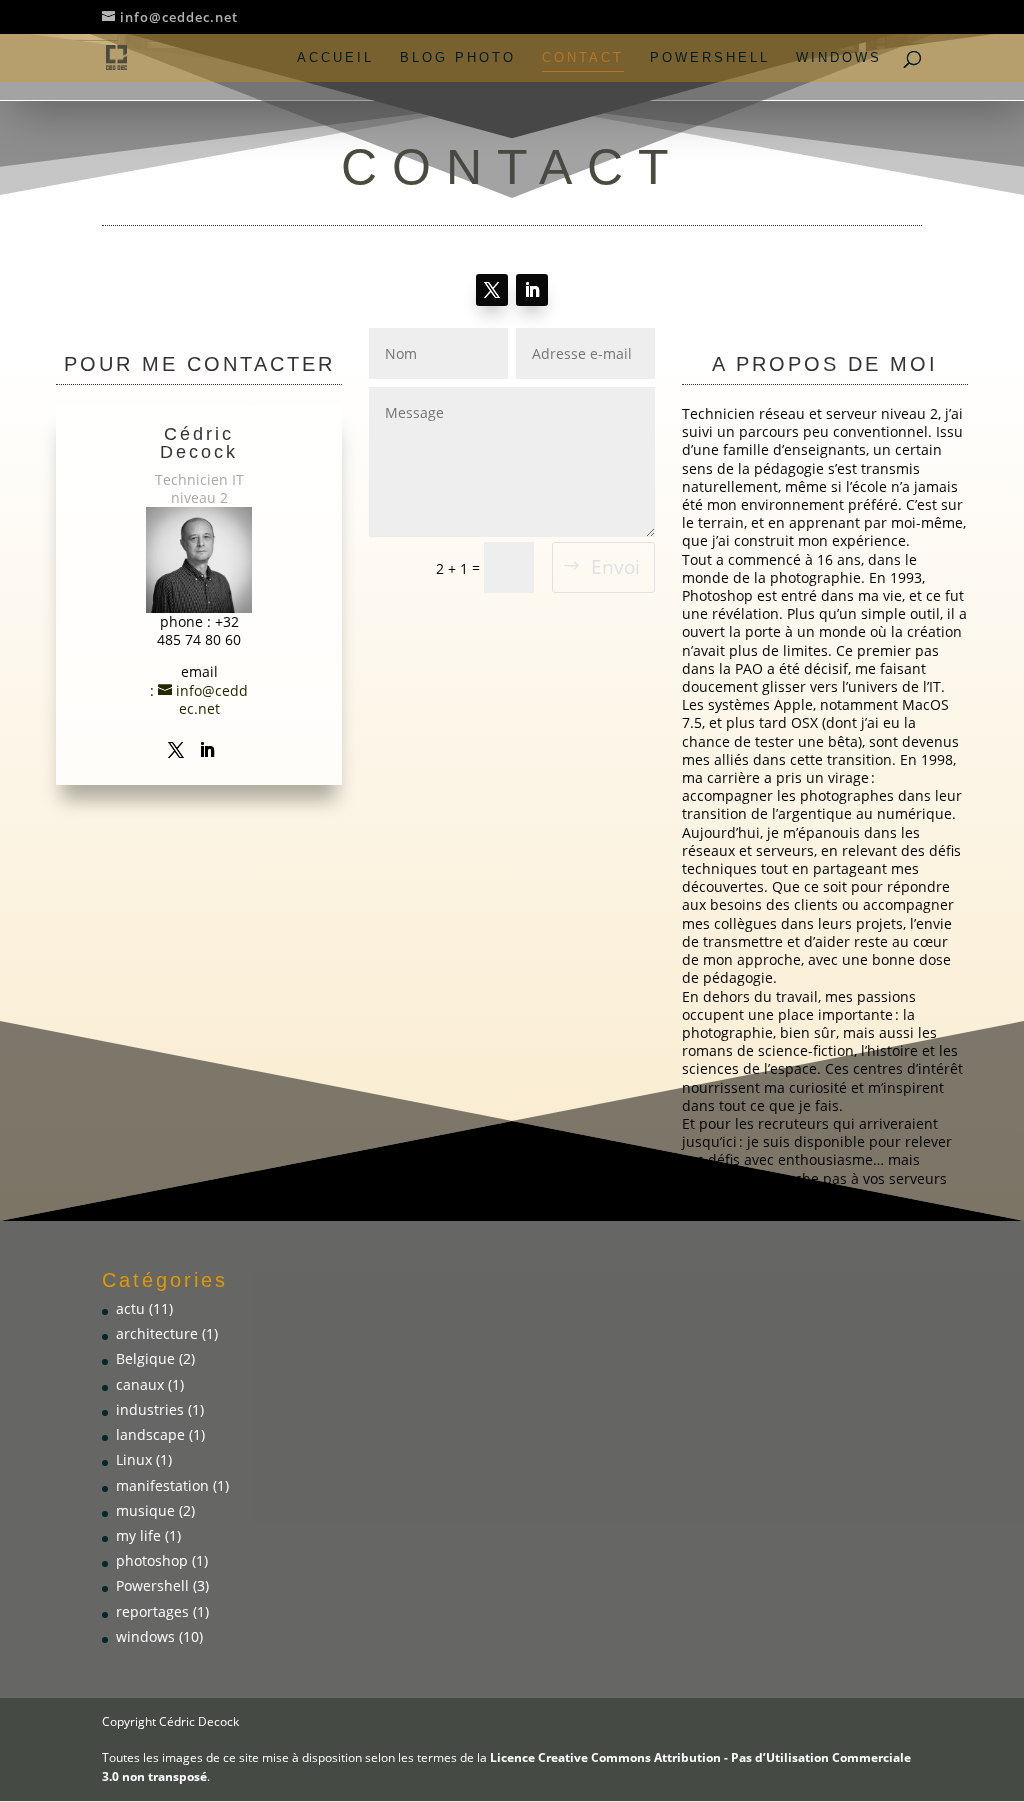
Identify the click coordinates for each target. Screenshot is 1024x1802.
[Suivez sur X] (492, 290)
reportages (152, 1611)
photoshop (152, 1560)
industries (150, 1409)
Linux (134, 1459)
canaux (140, 1384)
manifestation (162, 1485)
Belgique (145, 1358)
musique (145, 1510)
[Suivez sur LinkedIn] (532, 290)
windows (839, 58)
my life (138, 1535)
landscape (150, 1434)
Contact (583, 58)
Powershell (710, 58)
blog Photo (458, 58)
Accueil (335, 58)
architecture (157, 1333)
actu (130, 1308)
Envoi (615, 567)
